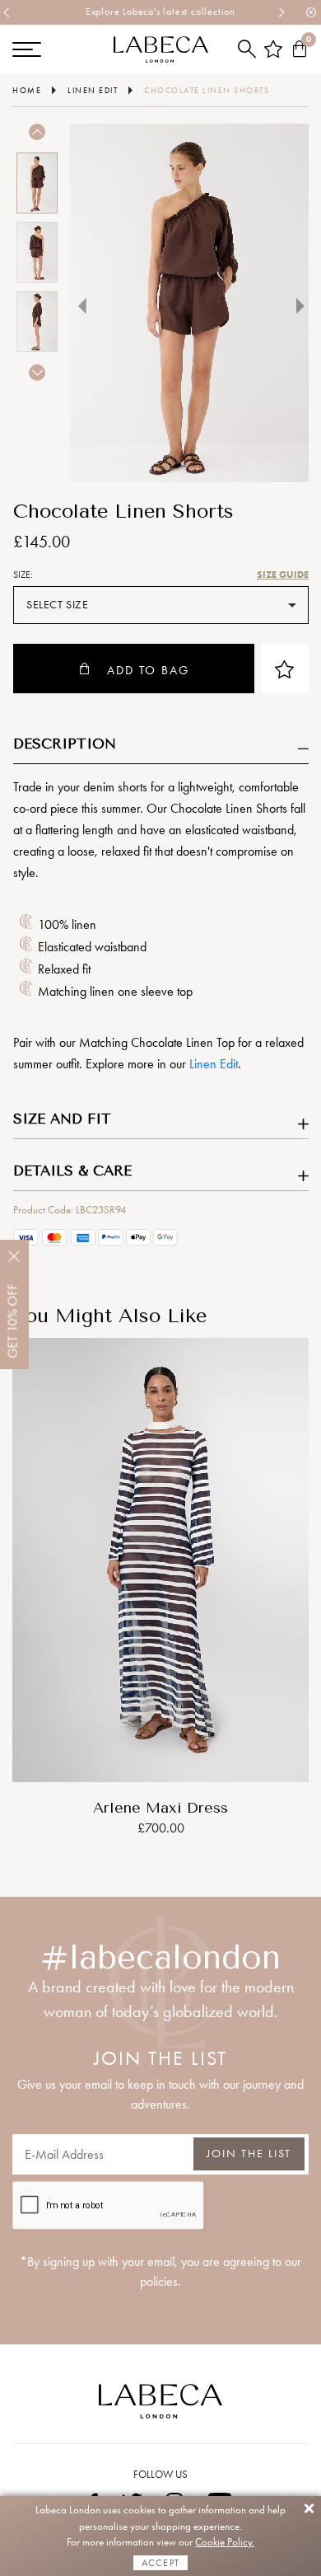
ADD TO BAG (148, 670)
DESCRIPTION (65, 744)
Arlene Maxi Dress (160, 1808)
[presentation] (7, 12)
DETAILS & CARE (72, 1171)
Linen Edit (214, 1064)
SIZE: (23, 575)
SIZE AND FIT (62, 1119)
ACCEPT (160, 2563)
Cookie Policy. (225, 2542)
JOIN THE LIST (249, 2154)
